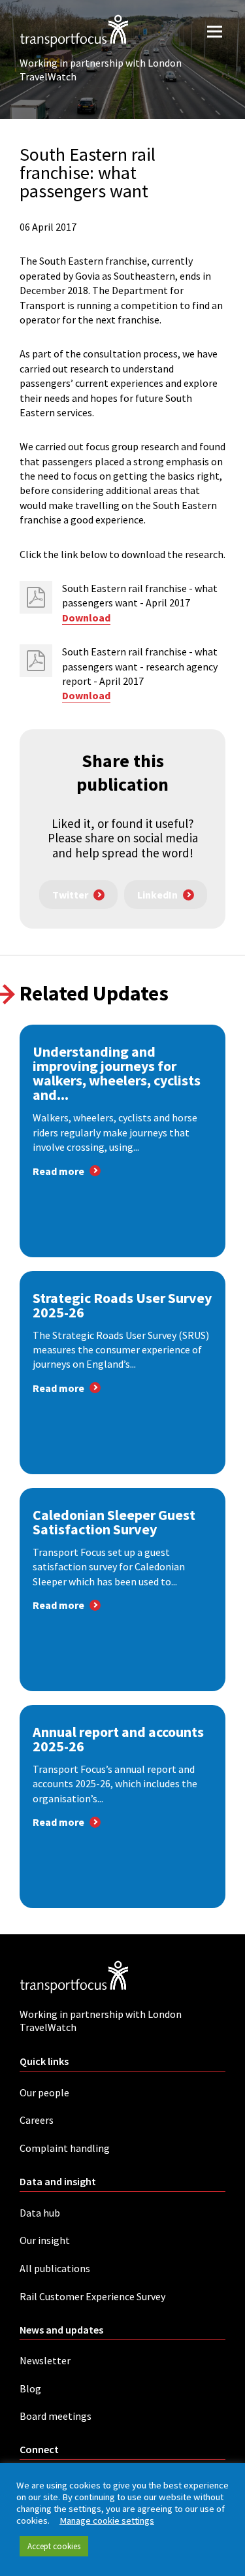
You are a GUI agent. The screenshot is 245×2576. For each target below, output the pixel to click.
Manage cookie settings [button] (107, 2520)
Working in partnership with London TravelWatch (101, 70)
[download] (36, 597)
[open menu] (215, 31)
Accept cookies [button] (54, 2546)
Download (86, 618)
